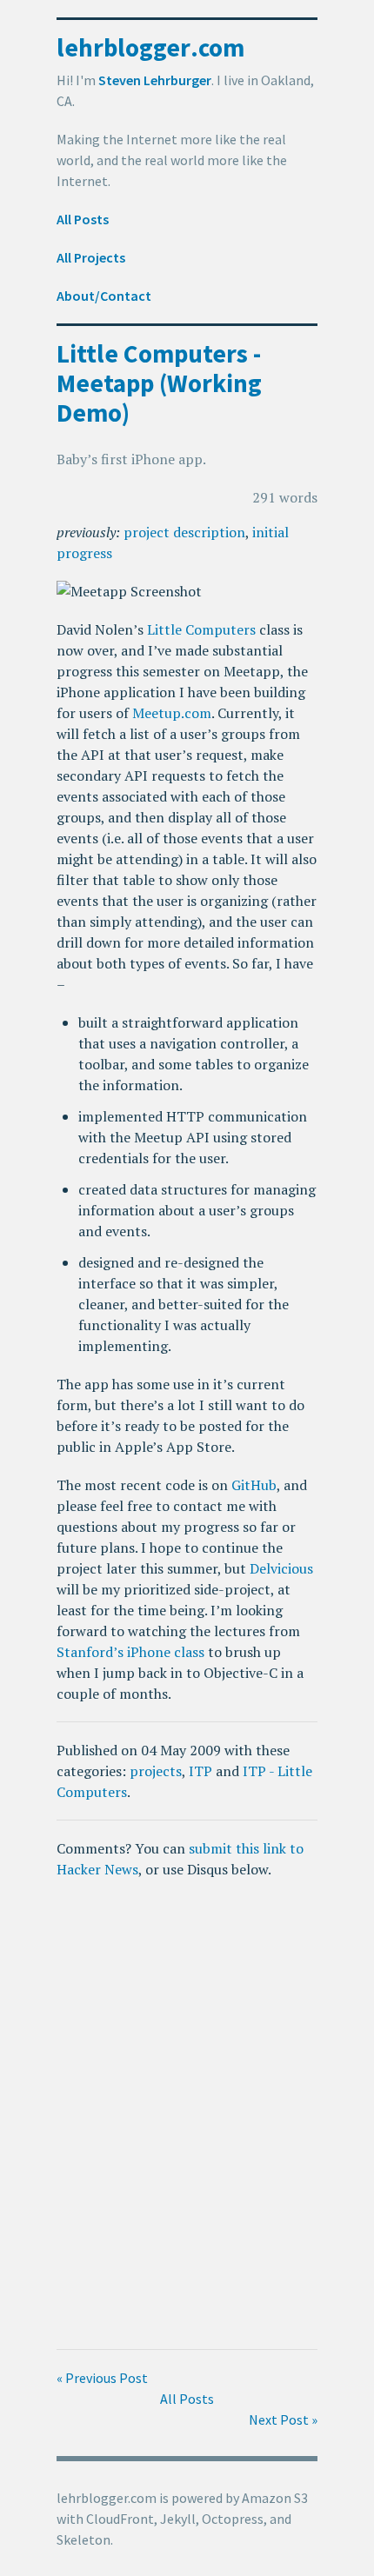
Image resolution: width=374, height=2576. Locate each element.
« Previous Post (102, 2378)
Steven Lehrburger (155, 80)
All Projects (91, 257)
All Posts (83, 219)
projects (156, 1771)
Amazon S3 (275, 2498)
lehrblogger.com (150, 47)
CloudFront (120, 2519)
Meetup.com (172, 713)
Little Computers (201, 629)
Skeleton (83, 2539)
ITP (200, 1771)
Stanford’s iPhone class (130, 1652)
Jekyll (178, 2519)
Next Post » (283, 2420)
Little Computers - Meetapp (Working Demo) (159, 383)
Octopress (233, 2519)
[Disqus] (187, 2114)
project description (184, 532)
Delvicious (281, 1568)
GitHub (254, 1485)
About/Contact (104, 296)
